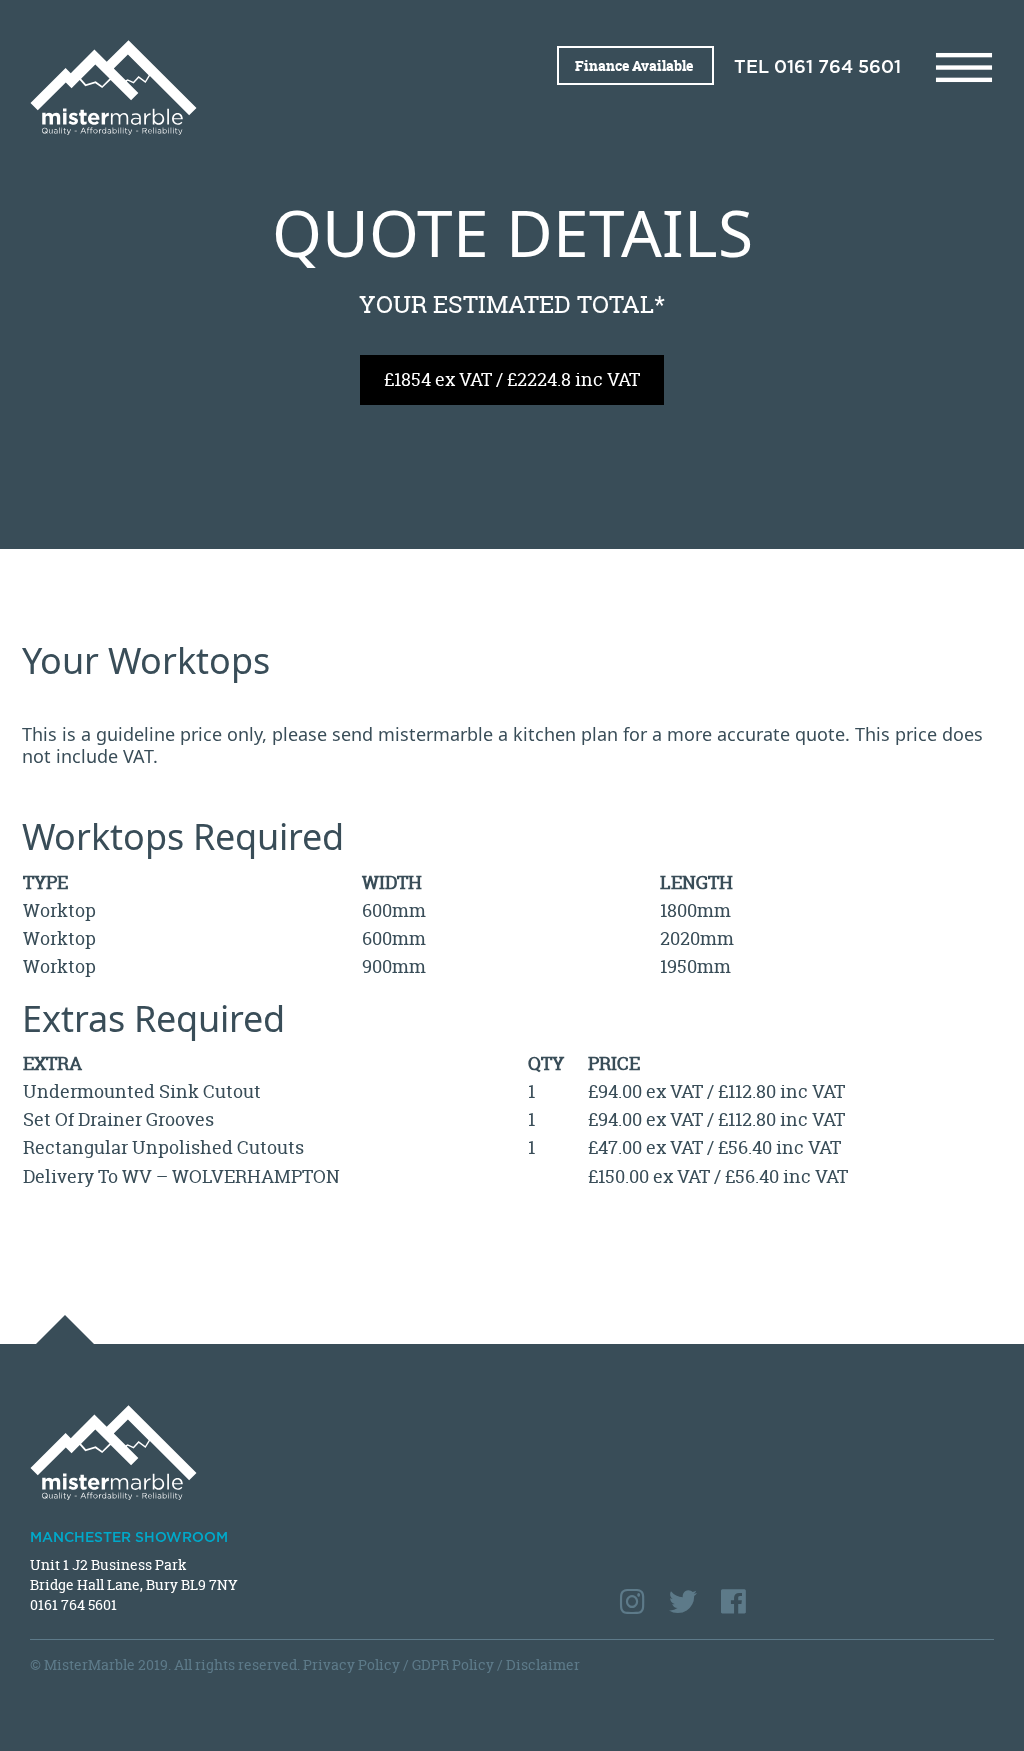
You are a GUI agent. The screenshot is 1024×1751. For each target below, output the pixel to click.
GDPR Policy (453, 1664)
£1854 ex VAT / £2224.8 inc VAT (512, 379)
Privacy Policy (351, 1664)
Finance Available (635, 65)
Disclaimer (543, 1664)
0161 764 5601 (837, 68)
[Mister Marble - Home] (263, 87)
